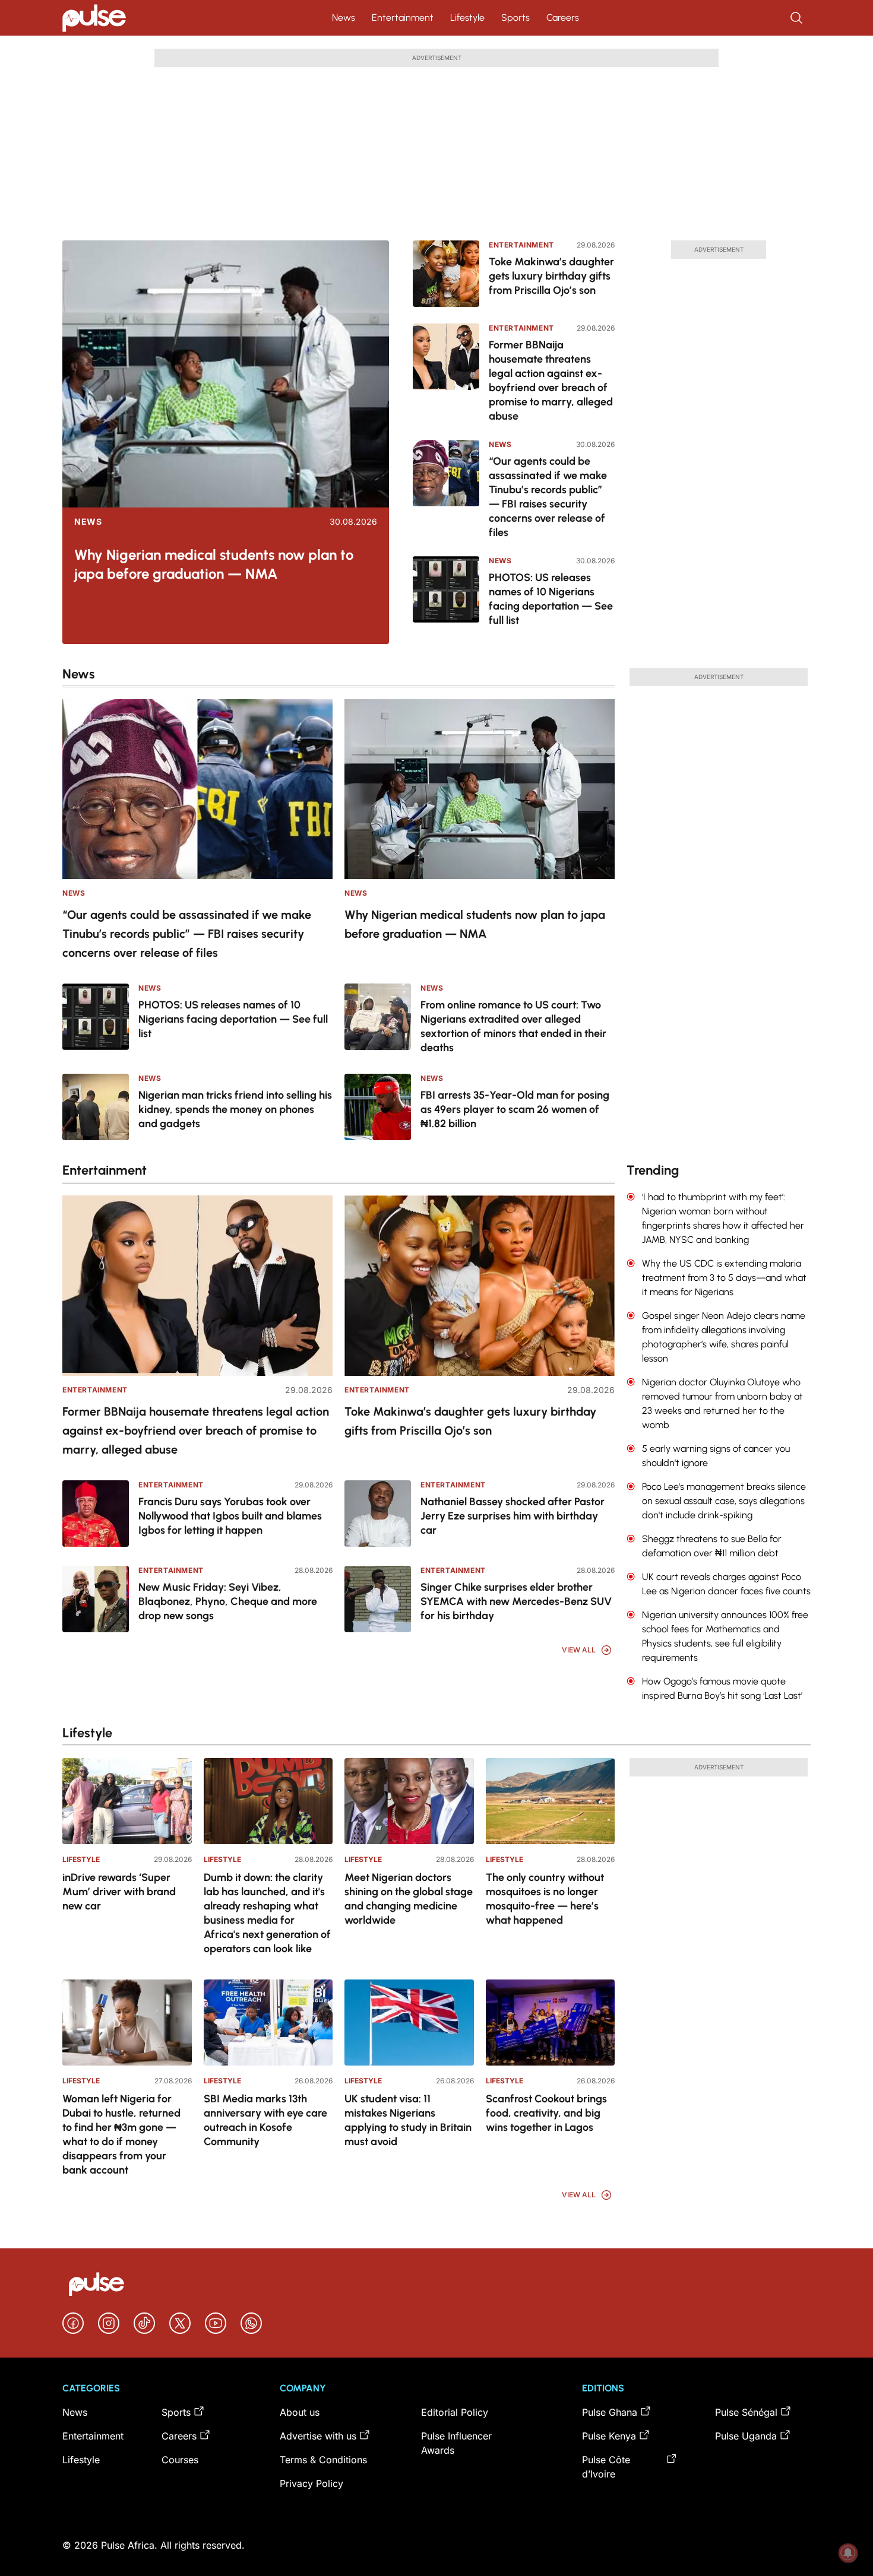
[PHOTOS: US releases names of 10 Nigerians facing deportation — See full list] (446, 592)
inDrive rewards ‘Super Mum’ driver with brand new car (119, 1892)
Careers (563, 18)
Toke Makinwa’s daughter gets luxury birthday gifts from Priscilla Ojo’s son (551, 276)
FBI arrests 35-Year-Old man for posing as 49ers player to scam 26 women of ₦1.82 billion (515, 1109)
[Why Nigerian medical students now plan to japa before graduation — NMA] (226, 374)
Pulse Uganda (746, 2436)
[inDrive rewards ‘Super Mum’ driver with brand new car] (127, 1801)
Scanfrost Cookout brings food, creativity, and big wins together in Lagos (546, 2113)
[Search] (798, 18)
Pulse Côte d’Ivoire (606, 2467)
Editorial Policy (455, 2412)
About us (300, 2412)
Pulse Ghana (610, 2412)
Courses (180, 2460)
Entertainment (403, 18)
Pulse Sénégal (746, 2412)
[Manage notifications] (848, 2553)
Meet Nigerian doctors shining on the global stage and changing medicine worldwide (409, 1899)
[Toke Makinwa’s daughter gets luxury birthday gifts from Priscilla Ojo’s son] (446, 274)
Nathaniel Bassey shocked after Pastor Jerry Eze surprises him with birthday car (513, 1516)
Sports (515, 18)
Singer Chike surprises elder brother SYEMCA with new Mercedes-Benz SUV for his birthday (516, 1601)
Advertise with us (318, 2436)
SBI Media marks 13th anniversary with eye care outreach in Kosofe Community (265, 2120)
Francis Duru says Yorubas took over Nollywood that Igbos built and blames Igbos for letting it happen (230, 1516)
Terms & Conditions (323, 2460)
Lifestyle (467, 18)
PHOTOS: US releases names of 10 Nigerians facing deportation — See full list (551, 599)
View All (579, 1650)
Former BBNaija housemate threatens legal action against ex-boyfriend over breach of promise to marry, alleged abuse (551, 380)
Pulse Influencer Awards (456, 2443)
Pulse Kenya (609, 2436)
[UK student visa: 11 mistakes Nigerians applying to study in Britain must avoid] (409, 2023)
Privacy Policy (311, 2483)
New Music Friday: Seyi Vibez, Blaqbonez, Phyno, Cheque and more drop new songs (228, 1601)
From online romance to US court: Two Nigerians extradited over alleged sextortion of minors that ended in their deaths (513, 1026)
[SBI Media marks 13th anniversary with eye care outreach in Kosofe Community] (268, 2023)
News (344, 18)
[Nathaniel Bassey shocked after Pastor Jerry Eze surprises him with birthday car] (378, 1514)
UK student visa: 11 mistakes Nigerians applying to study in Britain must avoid (408, 2120)
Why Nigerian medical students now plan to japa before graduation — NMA (214, 564)
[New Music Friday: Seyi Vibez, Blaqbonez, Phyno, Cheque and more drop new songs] (96, 1599)
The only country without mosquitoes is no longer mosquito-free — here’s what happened (545, 1899)
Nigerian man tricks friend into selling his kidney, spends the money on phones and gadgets (235, 1109)
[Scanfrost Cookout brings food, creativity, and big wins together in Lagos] (551, 2023)
